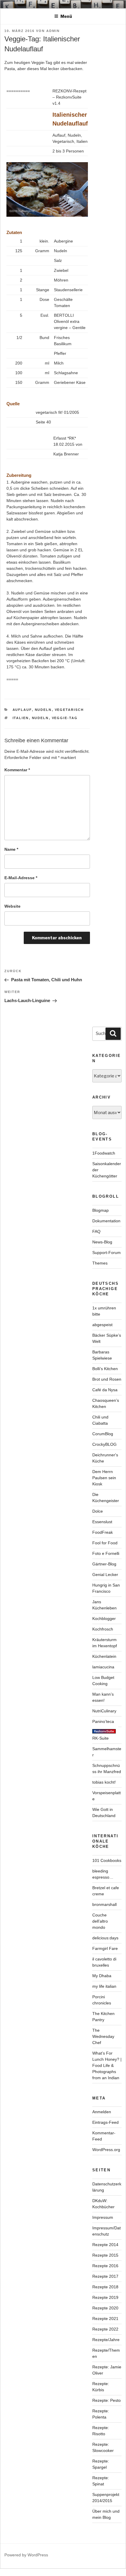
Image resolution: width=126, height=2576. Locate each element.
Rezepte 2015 (105, 2255)
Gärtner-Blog (104, 1564)
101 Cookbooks (107, 1860)
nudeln (43, 710)
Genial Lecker (105, 1575)
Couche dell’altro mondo (100, 1921)
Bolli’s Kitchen (105, 1369)
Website (12, 906)
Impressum (103, 2217)
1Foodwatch (104, 1153)
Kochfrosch (103, 1629)
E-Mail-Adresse (21, 878)
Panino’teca (103, 1721)
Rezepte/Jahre (106, 2340)
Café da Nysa (105, 1390)
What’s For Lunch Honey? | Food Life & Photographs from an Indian (107, 2065)
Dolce (98, 1511)
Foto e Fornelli (106, 1553)
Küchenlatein (104, 1656)
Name (11, 849)
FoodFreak (103, 1532)
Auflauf (22, 710)
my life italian (104, 1986)
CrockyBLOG (104, 1444)
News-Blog (102, 1242)
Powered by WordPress (26, 2555)
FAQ (96, 1231)
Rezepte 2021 (105, 2319)
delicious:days (105, 1938)
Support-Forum (107, 1253)
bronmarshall (104, 1904)
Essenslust (102, 1522)
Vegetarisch (69, 710)
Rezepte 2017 (105, 2276)
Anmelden (102, 2112)
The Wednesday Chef (103, 2036)
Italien (21, 718)
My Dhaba (102, 1976)
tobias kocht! (104, 1782)
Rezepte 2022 (105, 2329)
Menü (66, 16)
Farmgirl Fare (105, 1948)
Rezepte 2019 (105, 2297)
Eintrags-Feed (105, 2122)
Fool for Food (105, 1543)
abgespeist (102, 1325)
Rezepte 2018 (105, 2287)
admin (53, 31)
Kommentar (17, 770)
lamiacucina (103, 1667)
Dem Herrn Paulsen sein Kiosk (104, 1478)
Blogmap (101, 1210)
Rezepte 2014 (105, 2245)
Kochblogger (104, 1619)
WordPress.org (106, 2150)
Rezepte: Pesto (107, 2400)
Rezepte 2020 (105, 2308)
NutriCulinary (104, 1711)
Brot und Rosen (107, 1379)
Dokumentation (106, 1221)
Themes (100, 1263)
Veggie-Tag (65, 718)
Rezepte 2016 (105, 2266)
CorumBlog (103, 1434)
